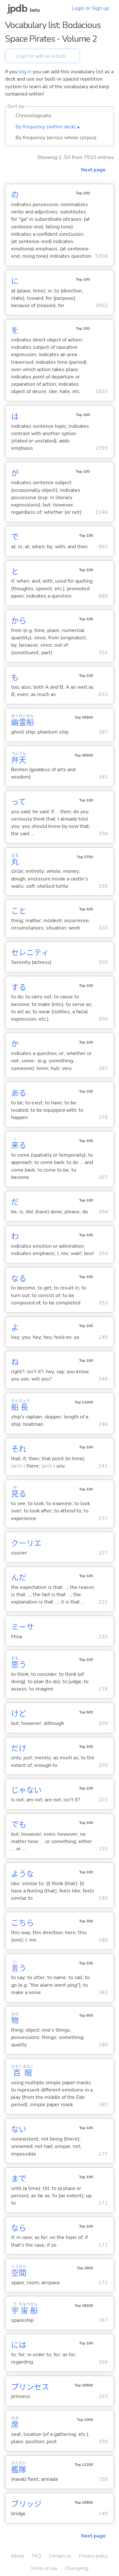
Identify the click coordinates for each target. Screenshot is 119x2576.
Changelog (77, 2568)
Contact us (60, 2556)
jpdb (17, 8)
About (18, 2556)
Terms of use (44, 2568)
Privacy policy (93, 2556)
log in (25, 72)
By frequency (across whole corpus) (56, 138)
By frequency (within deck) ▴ (48, 127)
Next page (93, 170)
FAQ (36, 2556)
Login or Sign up (90, 8)
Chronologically (33, 116)
